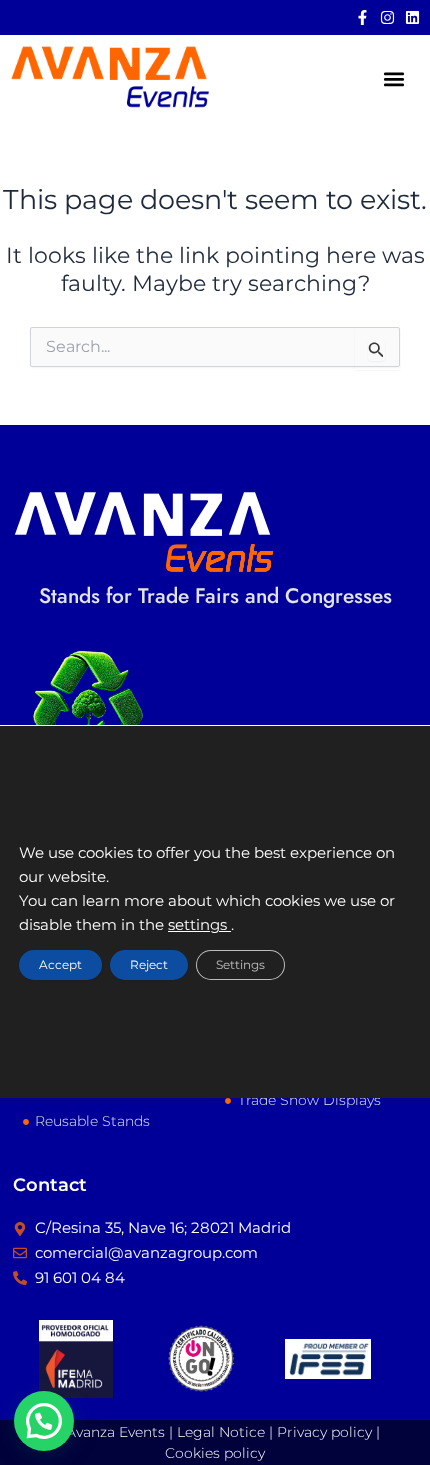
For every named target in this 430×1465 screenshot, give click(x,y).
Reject (149, 965)
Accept (60, 965)
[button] (393, 78)
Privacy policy (324, 1432)
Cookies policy (215, 1453)
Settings (240, 965)
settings (199, 926)
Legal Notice (221, 1432)
